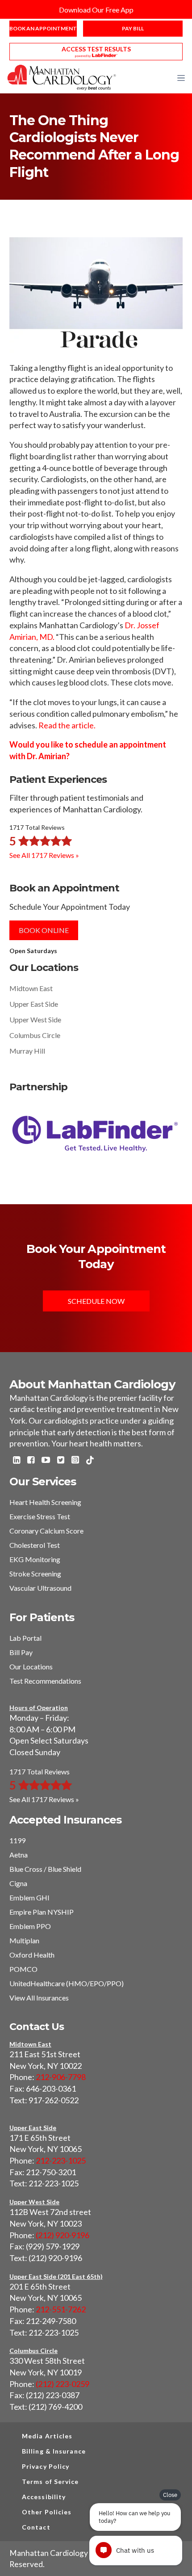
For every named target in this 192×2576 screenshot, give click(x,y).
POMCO (23, 1969)
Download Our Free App (96, 10)
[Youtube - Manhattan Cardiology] (46, 1461)
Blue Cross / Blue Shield (45, 1869)
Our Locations (31, 1666)
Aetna (19, 1855)
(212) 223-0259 (63, 2384)
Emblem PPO (30, 1926)
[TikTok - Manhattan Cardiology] (90, 1461)
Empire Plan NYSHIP (42, 1912)
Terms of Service (50, 2481)
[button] (181, 78)
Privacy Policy (46, 2466)
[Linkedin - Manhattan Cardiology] (17, 1461)
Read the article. (67, 725)
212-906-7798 (61, 2077)
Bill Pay (21, 1652)
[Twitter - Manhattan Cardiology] (61, 1461)
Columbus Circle (35, 1035)
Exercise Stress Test (40, 1516)
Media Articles (47, 2436)
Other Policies (47, 2512)
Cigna (18, 1883)
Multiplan (24, 1940)
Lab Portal (25, 1638)
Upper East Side (34, 1004)
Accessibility (44, 2497)
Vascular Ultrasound (40, 1588)
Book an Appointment (43, 28)
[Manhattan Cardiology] (62, 77)
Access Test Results (96, 49)
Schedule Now (96, 1301)
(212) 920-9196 (63, 2235)
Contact (36, 2527)
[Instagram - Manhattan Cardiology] (75, 1461)
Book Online (44, 930)
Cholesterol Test (35, 1545)
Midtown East (31, 988)
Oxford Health (32, 1955)
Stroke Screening (35, 1574)
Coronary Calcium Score (46, 1531)
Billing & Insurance (54, 2451)
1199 (17, 1840)
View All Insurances (39, 1998)
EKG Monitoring (35, 1559)
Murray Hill (27, 1051)
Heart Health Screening (45, 1502)
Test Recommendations (45, 1681)
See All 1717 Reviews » (44, 855)
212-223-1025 (61, 2160)
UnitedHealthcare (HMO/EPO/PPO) (67, 1983)
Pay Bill (133, 28)
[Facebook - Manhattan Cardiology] (31, 1461)
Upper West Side (35, 1019)
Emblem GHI (29, 1897)
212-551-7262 (61, 2309)
